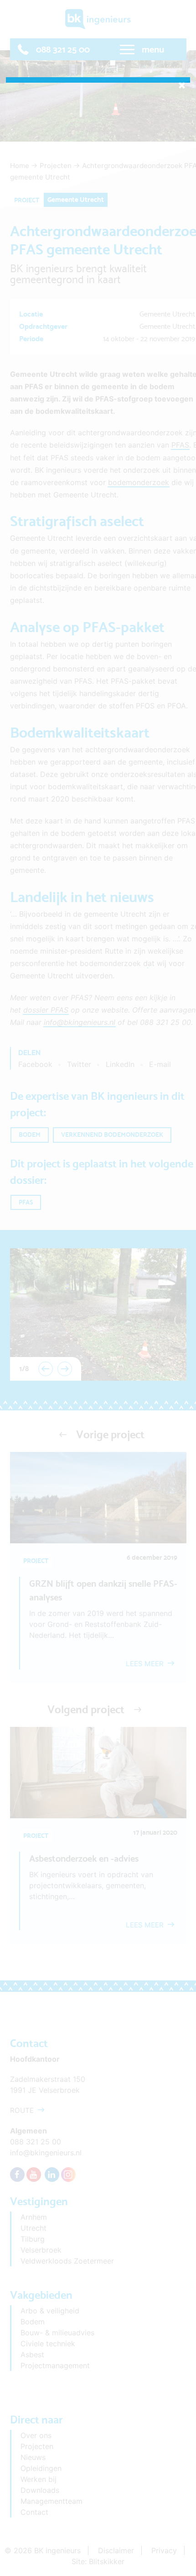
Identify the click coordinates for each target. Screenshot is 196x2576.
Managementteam (52, 2501)
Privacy (164, 2550)
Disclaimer (116, 2550)
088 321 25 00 (63, 49)
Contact (34, 2512)
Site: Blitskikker (98, 2561)
